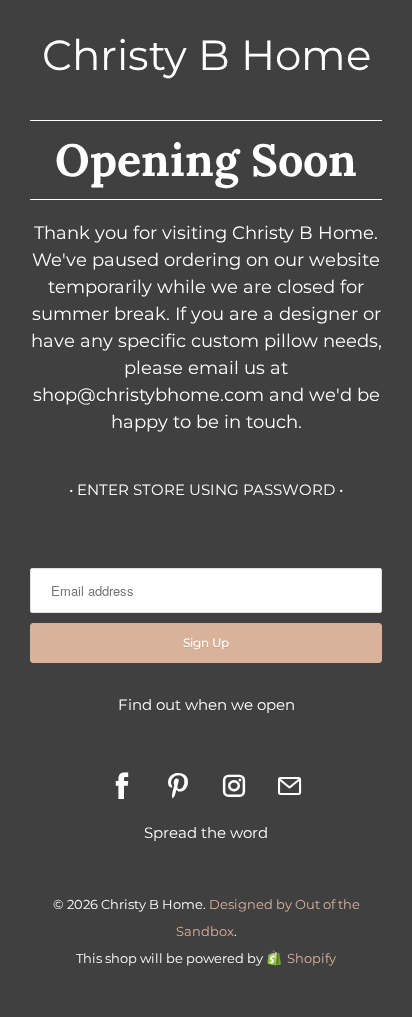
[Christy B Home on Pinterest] (178, 786)
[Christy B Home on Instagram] (234, 786)
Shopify (311, 958)
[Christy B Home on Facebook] (122, 786)
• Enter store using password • (206, 489)
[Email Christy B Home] (290, 786)
